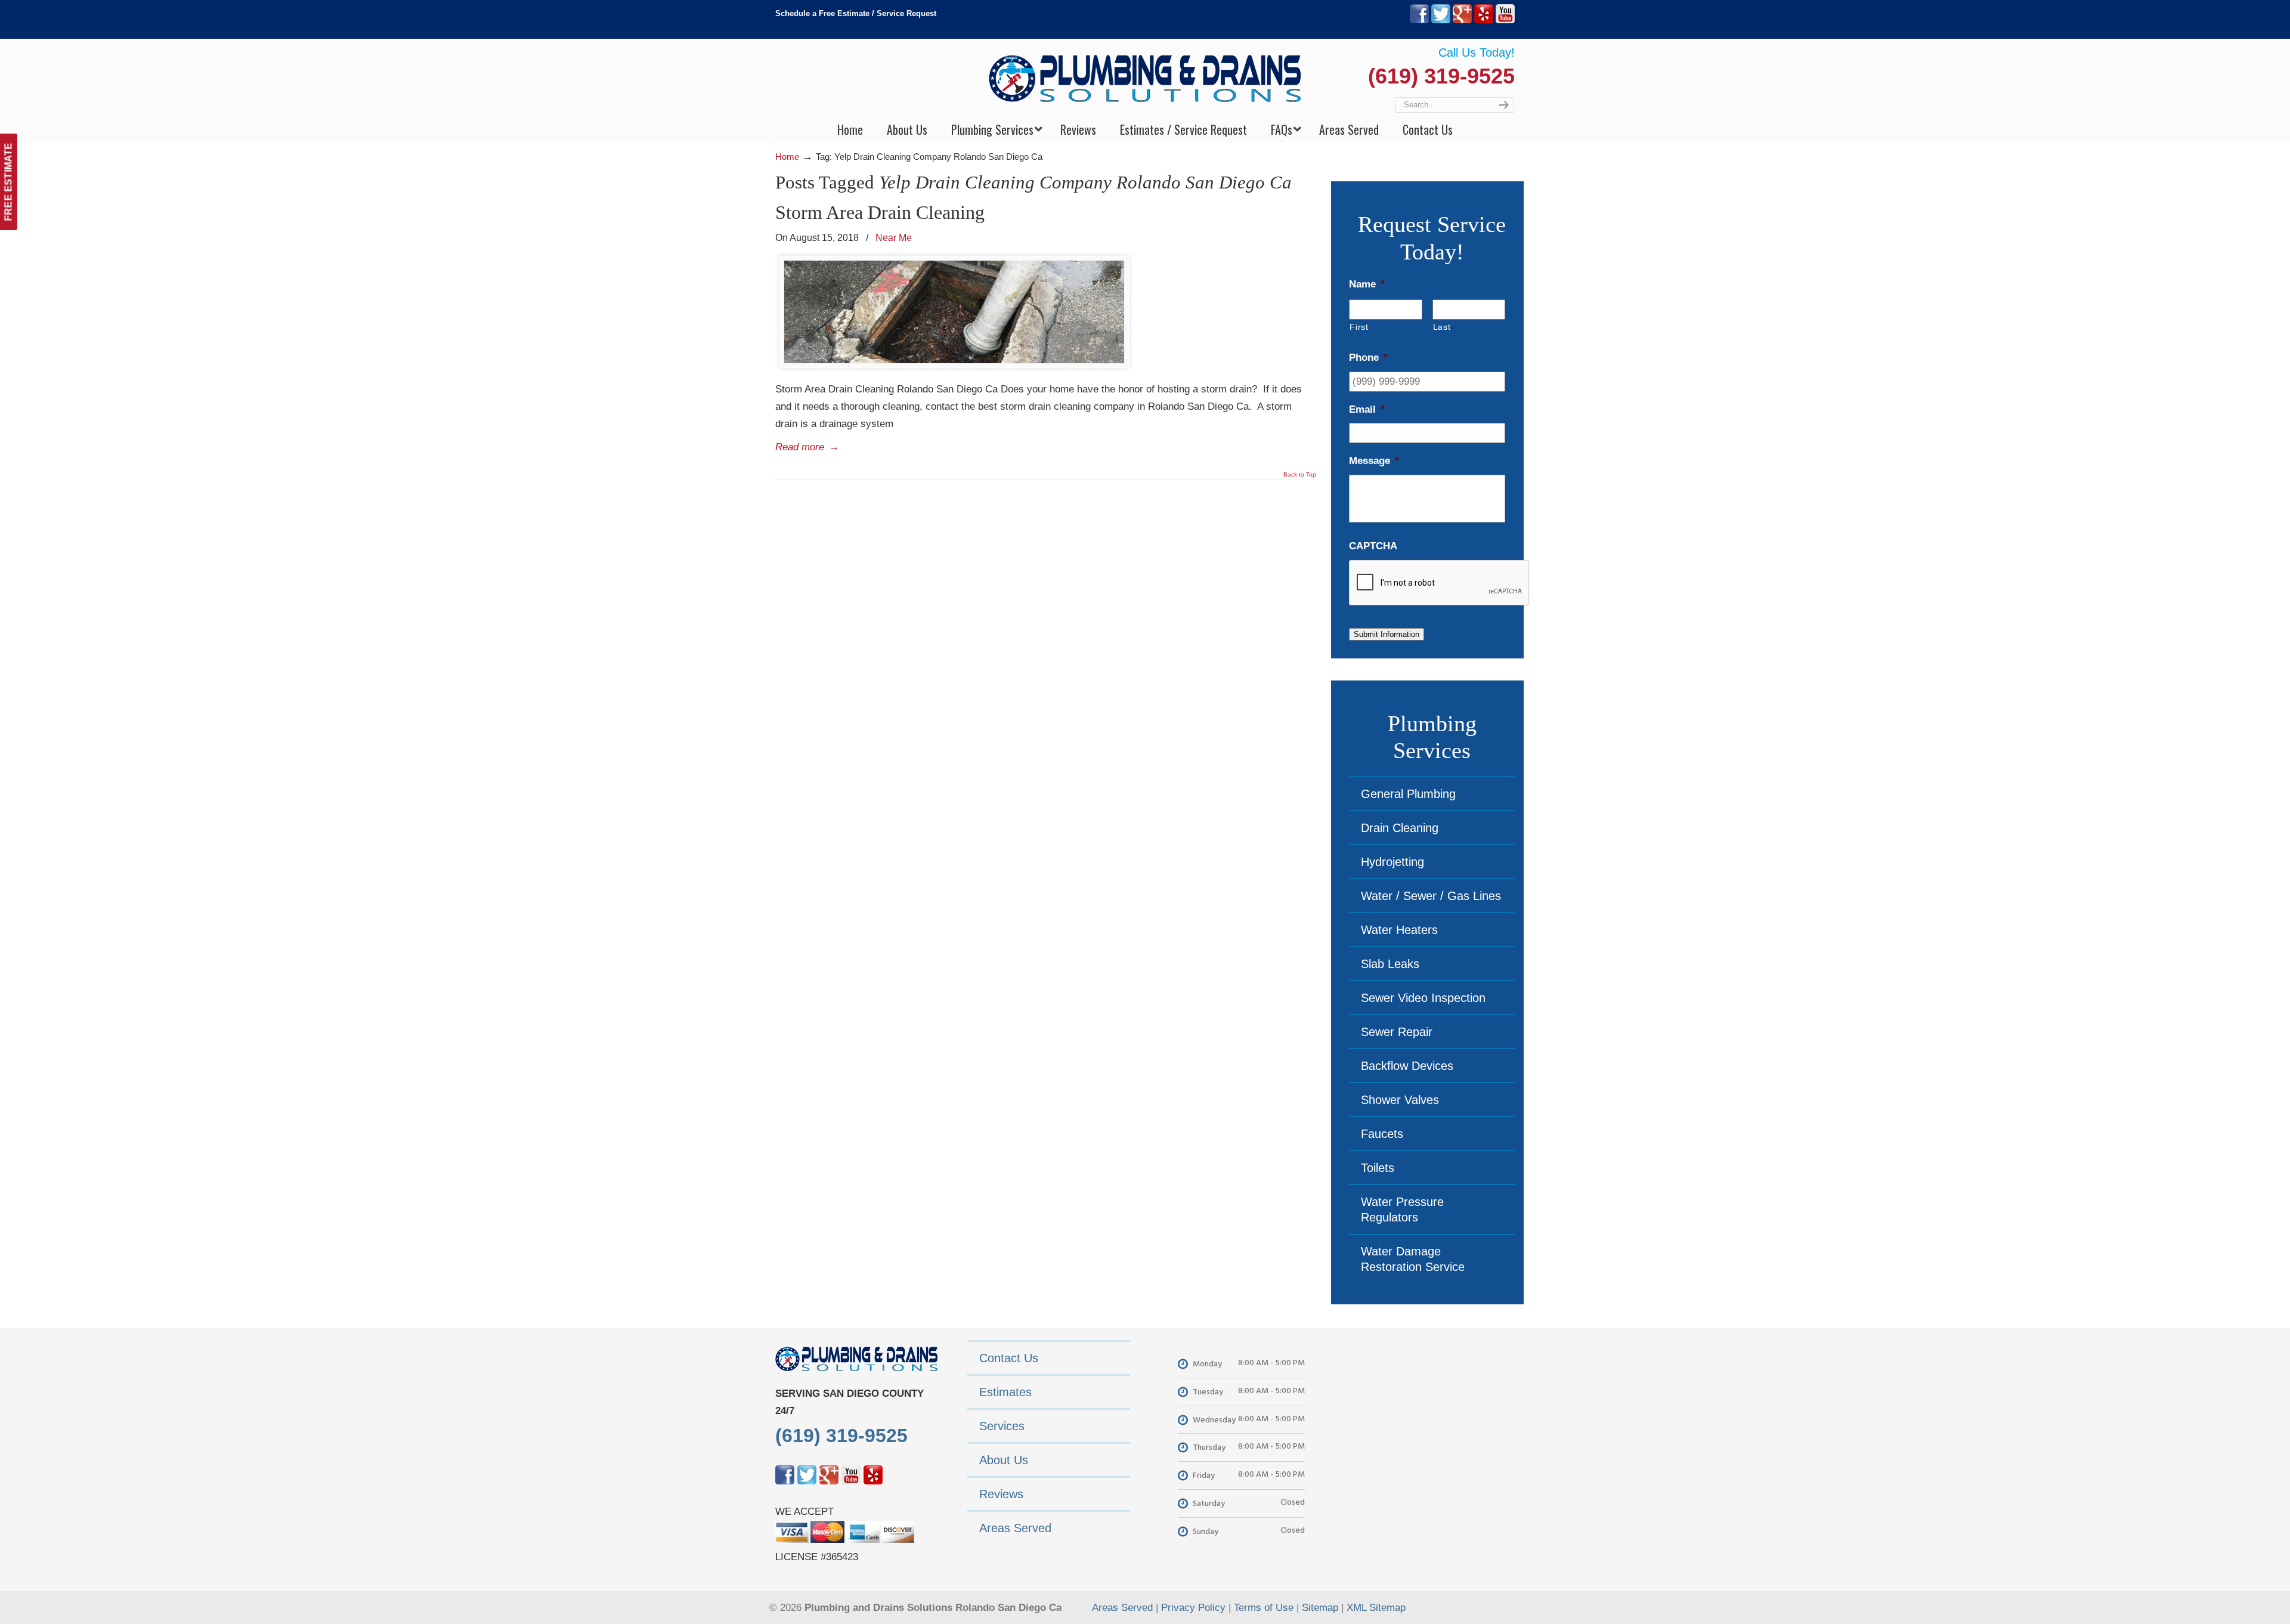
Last (1442, 327)
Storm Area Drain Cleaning (880, 212)
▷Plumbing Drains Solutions (1145, 78)
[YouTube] (1505, 21)
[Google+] (1462, 21)
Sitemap (1320, 1608)
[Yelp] (1484, 21)
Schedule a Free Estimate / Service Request (856, 13)
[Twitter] (1441, 21)
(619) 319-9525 (1441, 76)
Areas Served (1122, 1608)
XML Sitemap (1376, 1608)
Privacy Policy (1193, 1608)
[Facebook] (1419, 21)
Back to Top (1300, 475)
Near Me (894, 237)
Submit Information (1387, 634)
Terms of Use (1264, 1608)
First (1359, 327)
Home (787, 157)
